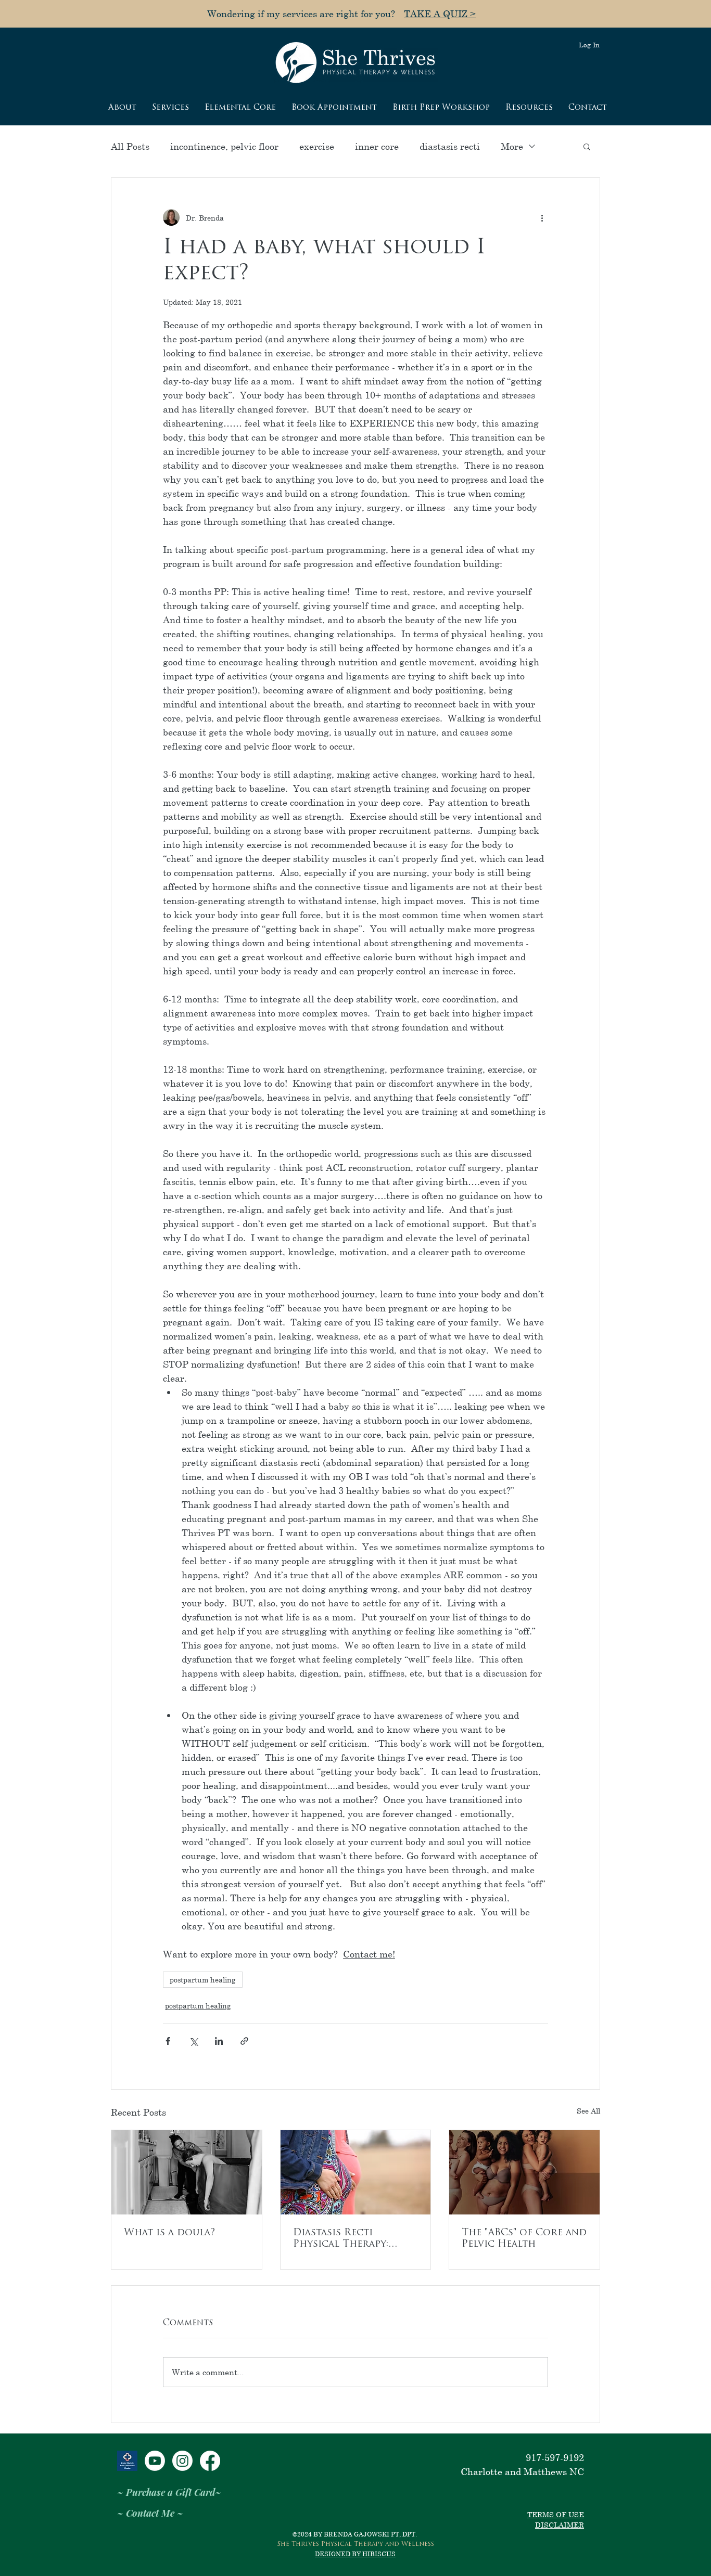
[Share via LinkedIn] (219, 2041)
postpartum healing (203, 1980)
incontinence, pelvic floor (224, 146)
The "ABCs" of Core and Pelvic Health (524, 2239)
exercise (317, 146)
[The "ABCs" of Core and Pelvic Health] (524, 2172)
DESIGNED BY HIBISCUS (355, 2554)
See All (588, 2111)
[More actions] (542, 217)
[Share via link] (244, 2041)
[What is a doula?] (187, 2172)
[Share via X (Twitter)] (193, 2041)
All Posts (130, 146)
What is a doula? (173, 2233)
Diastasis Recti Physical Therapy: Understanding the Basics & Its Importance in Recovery (346, 2239)
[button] (587, 146)
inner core (377, 146)
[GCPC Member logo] (127, 2461)
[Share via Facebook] (168, 2041)
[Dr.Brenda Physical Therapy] (182, 2461)
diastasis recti (450, 146)
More (512, 146)
